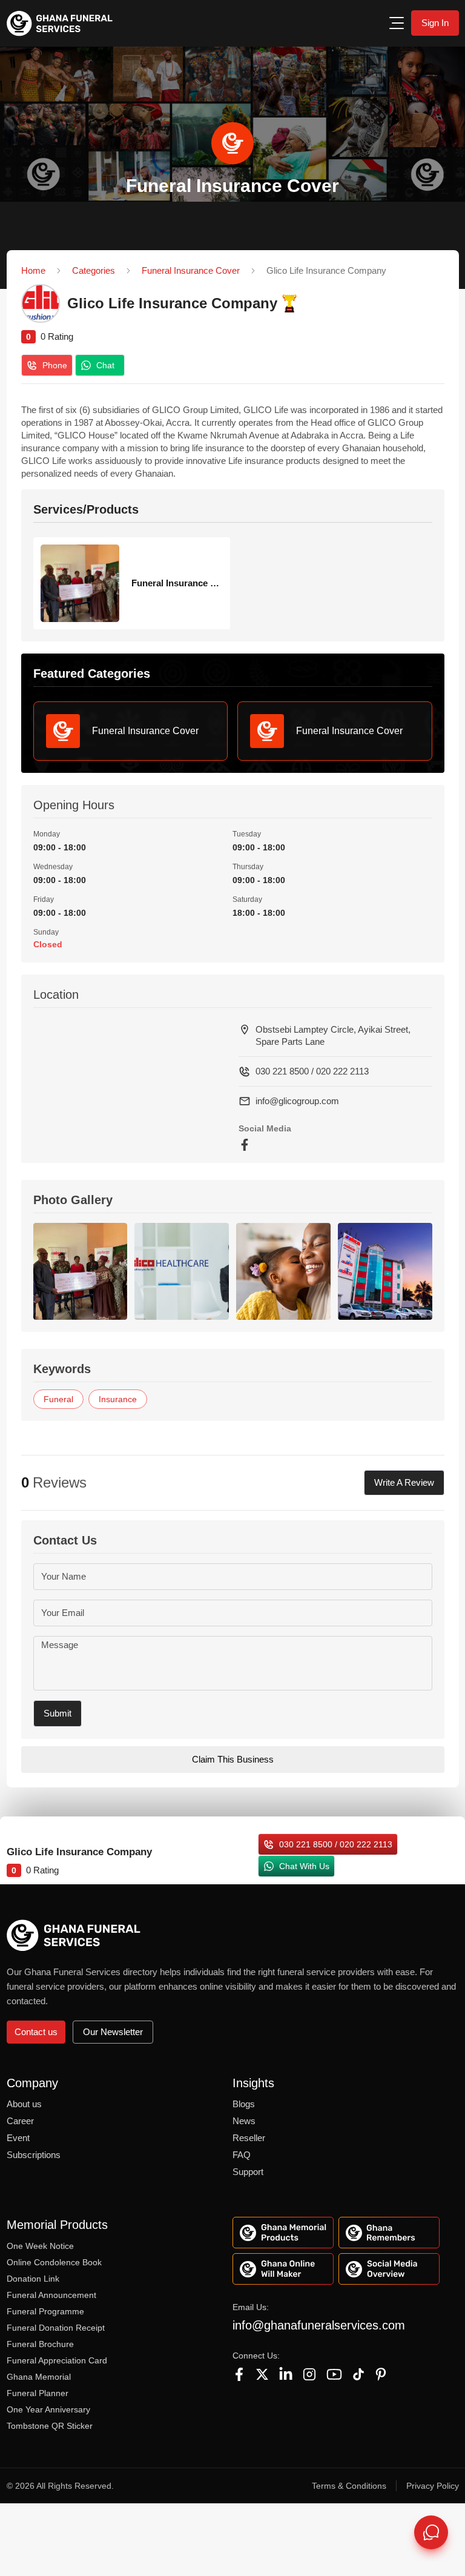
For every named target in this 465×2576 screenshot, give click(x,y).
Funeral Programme (45, 2311)
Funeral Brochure (40, 2344)
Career (20, 2121)
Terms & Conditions (349, 2486)
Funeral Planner (38, 2393)
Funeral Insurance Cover (191, 270)
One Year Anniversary (48, 2409)
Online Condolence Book (54, 2262)
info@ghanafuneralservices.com (319, 2325)
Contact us (36, 2032)
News (244, 2121)
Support (248, 2172)
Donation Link (33, 2279)
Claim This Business (233, 1759)
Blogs (244, 2104)
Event (18, 2138)
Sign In (435, 23)
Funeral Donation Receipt (56, 2328)
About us (24, 2104)
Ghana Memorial (39, 2377)
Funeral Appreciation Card (57, 2360)
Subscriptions (34, 2155)
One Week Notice (40, 2246)
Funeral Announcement (51, 2295)
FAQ (242, 2155)
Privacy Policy (433, 2486)
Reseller (249, 2138)
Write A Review (404, 1482)
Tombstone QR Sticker (50, 2426)
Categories (94, 270)
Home (33, 270)
